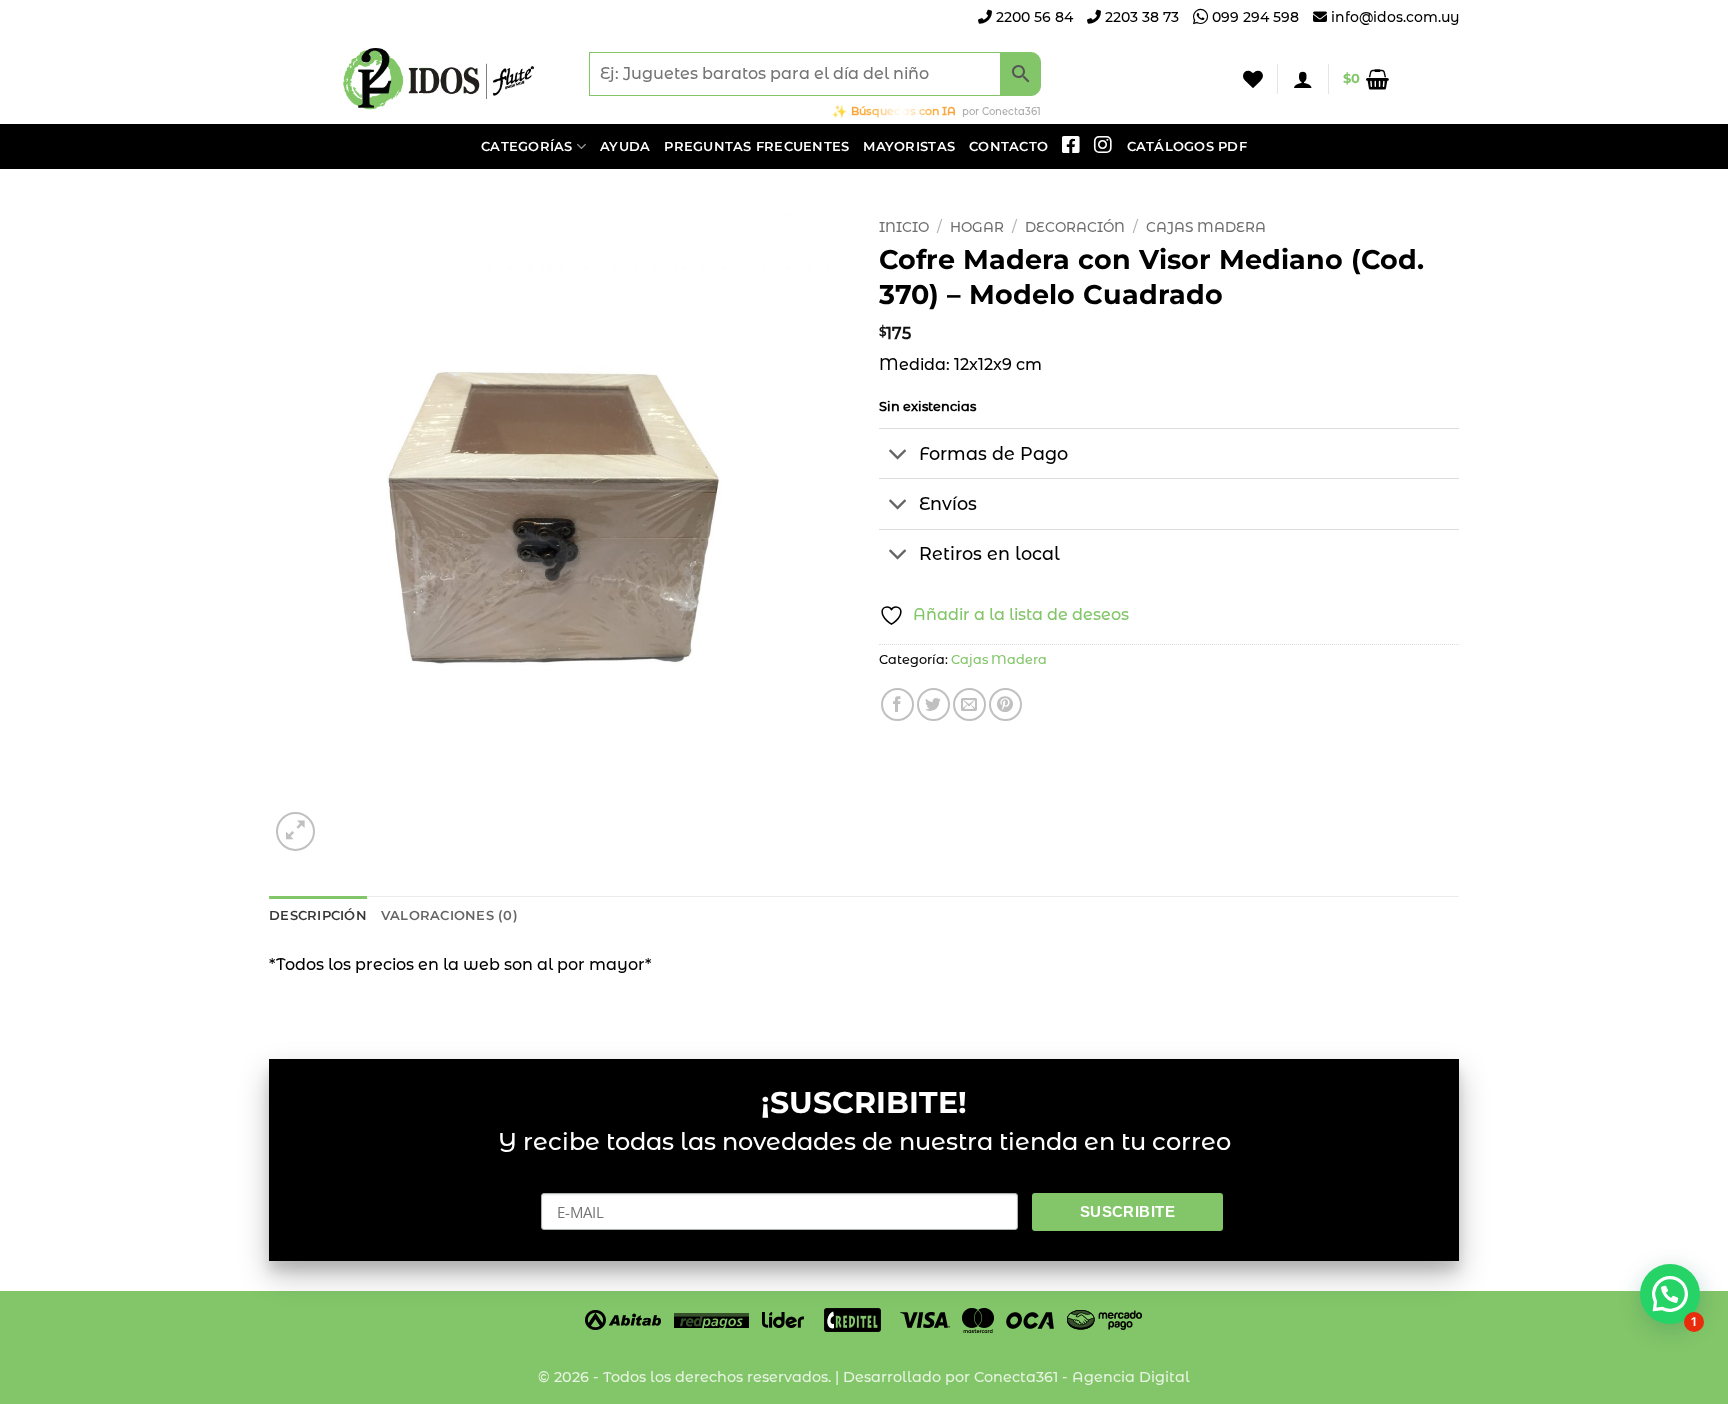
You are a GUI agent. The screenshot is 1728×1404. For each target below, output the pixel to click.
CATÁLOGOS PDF (1187, 146)
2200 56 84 (1032, 17)
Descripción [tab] (318, 915)
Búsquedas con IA (903, 111)
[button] (1303, 79)
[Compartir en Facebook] (897, 704)
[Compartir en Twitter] (933, 704)
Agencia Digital (1131, 1377)
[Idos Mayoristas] (439, 79)
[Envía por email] (969, 704)
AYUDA (625, 146)
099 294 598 (1253, 17)
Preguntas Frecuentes (756, 146)
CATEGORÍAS (527, 146)
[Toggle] (898, 455)
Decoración (1075, 227)
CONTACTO (1008, 146)
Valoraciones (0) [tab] (449, 915)
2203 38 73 (1140, 17)
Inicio (904, 227)
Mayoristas (909, 146)
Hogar (977, 227)
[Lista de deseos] (1253, 79)
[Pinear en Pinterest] (1005, 704)
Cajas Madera (1206, 227)
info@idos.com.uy (1395, 17)
